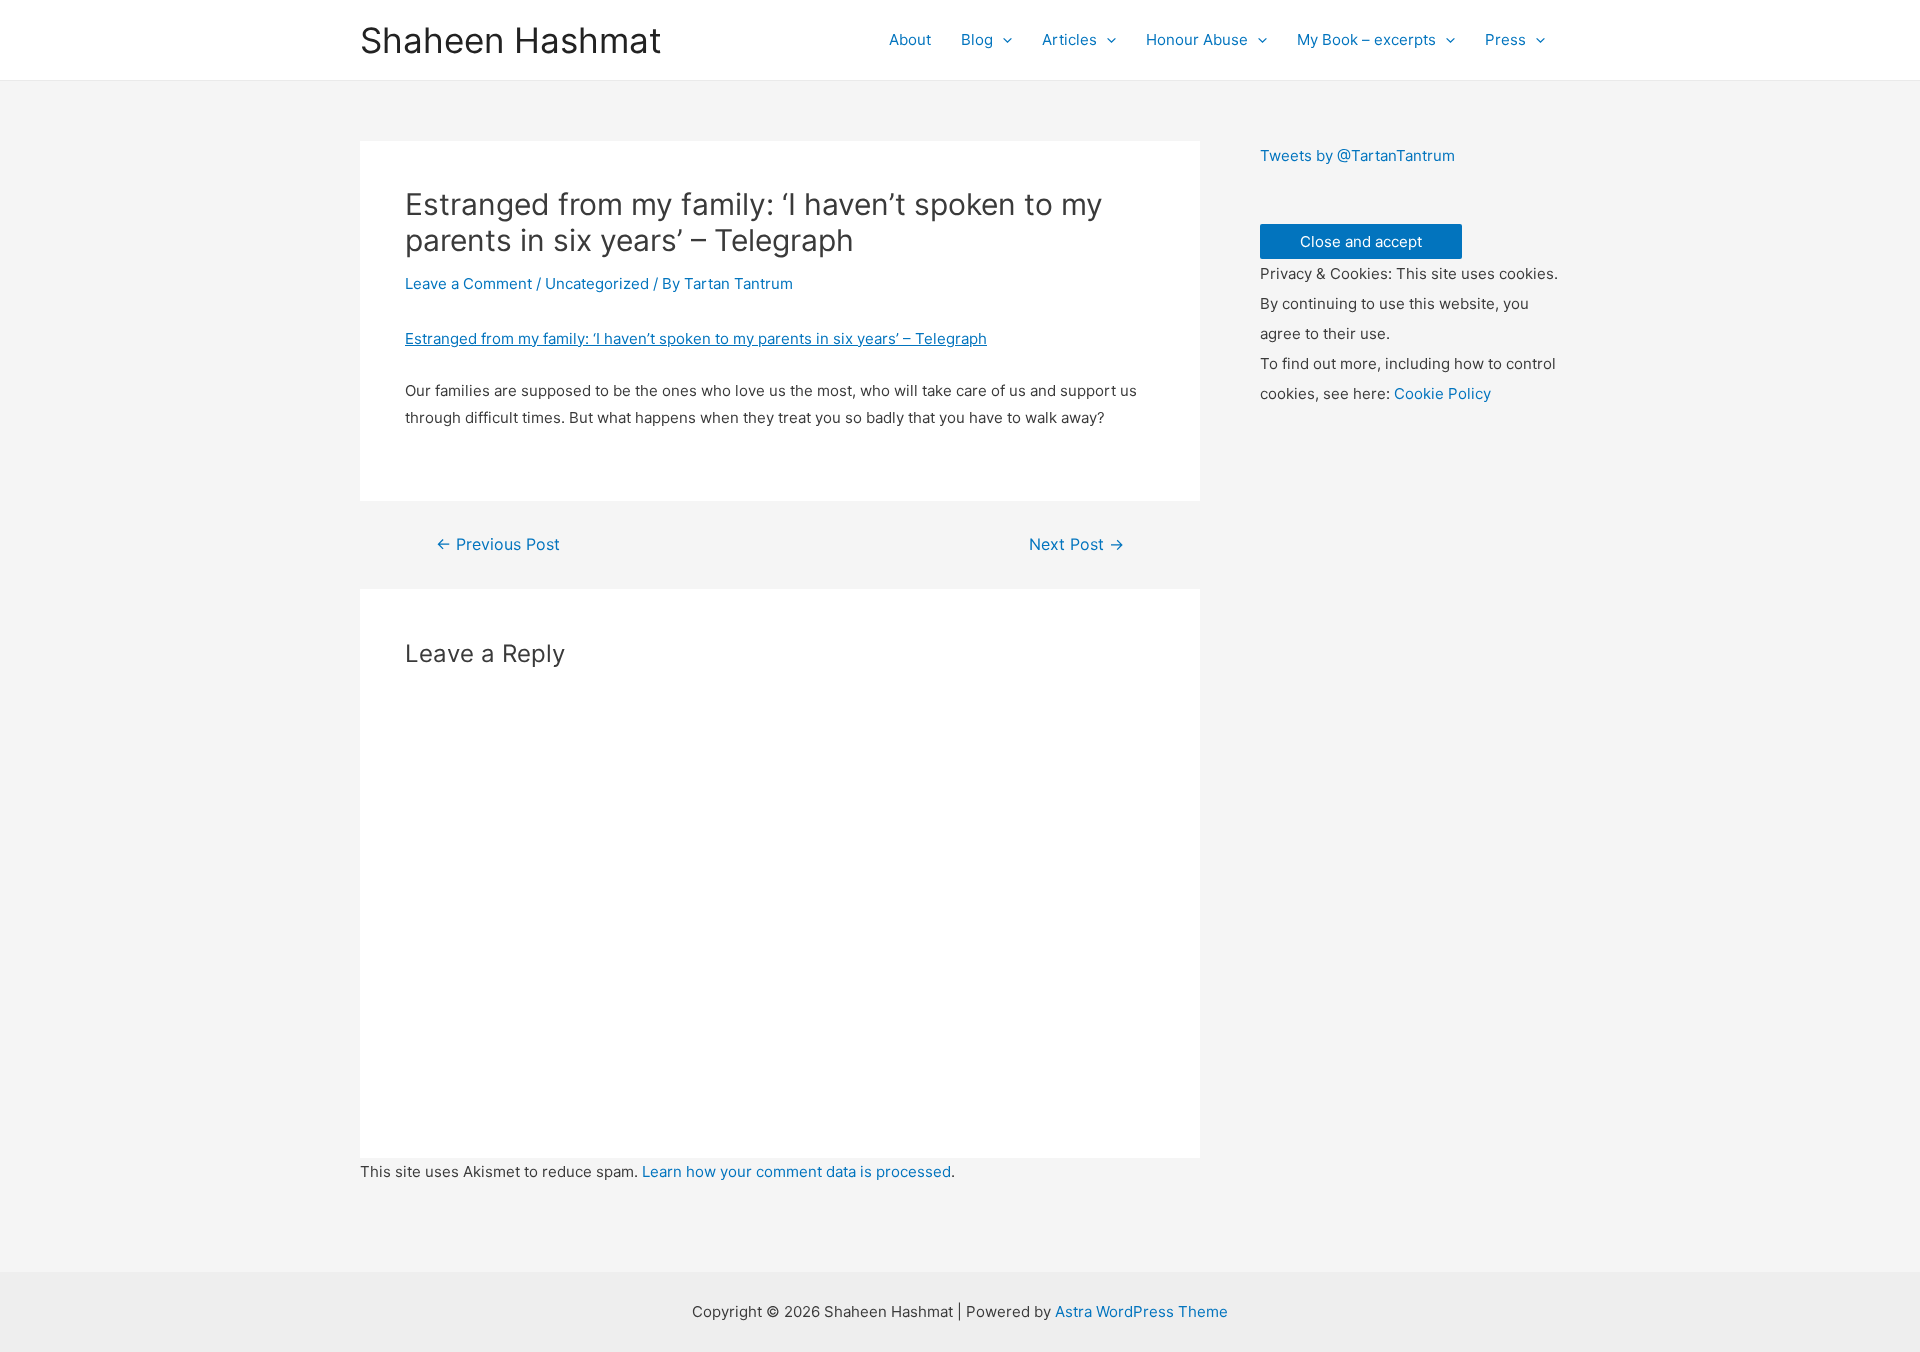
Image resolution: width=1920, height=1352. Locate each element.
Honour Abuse (1197, 39)
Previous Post (498, 545)
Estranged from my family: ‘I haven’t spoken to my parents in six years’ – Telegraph (696, 338)
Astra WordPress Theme (1141, 1311)
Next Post (1076, 545)
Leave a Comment (468, 283)
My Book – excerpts (1366, 39)
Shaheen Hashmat (511, 40)
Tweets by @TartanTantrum (1357, 155)
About (910, 39)
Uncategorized (597, 283)
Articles (1069, 39)
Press (1505, 39)
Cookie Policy (1442, 393)
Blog (977, 39)
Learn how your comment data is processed (796, 1171)
